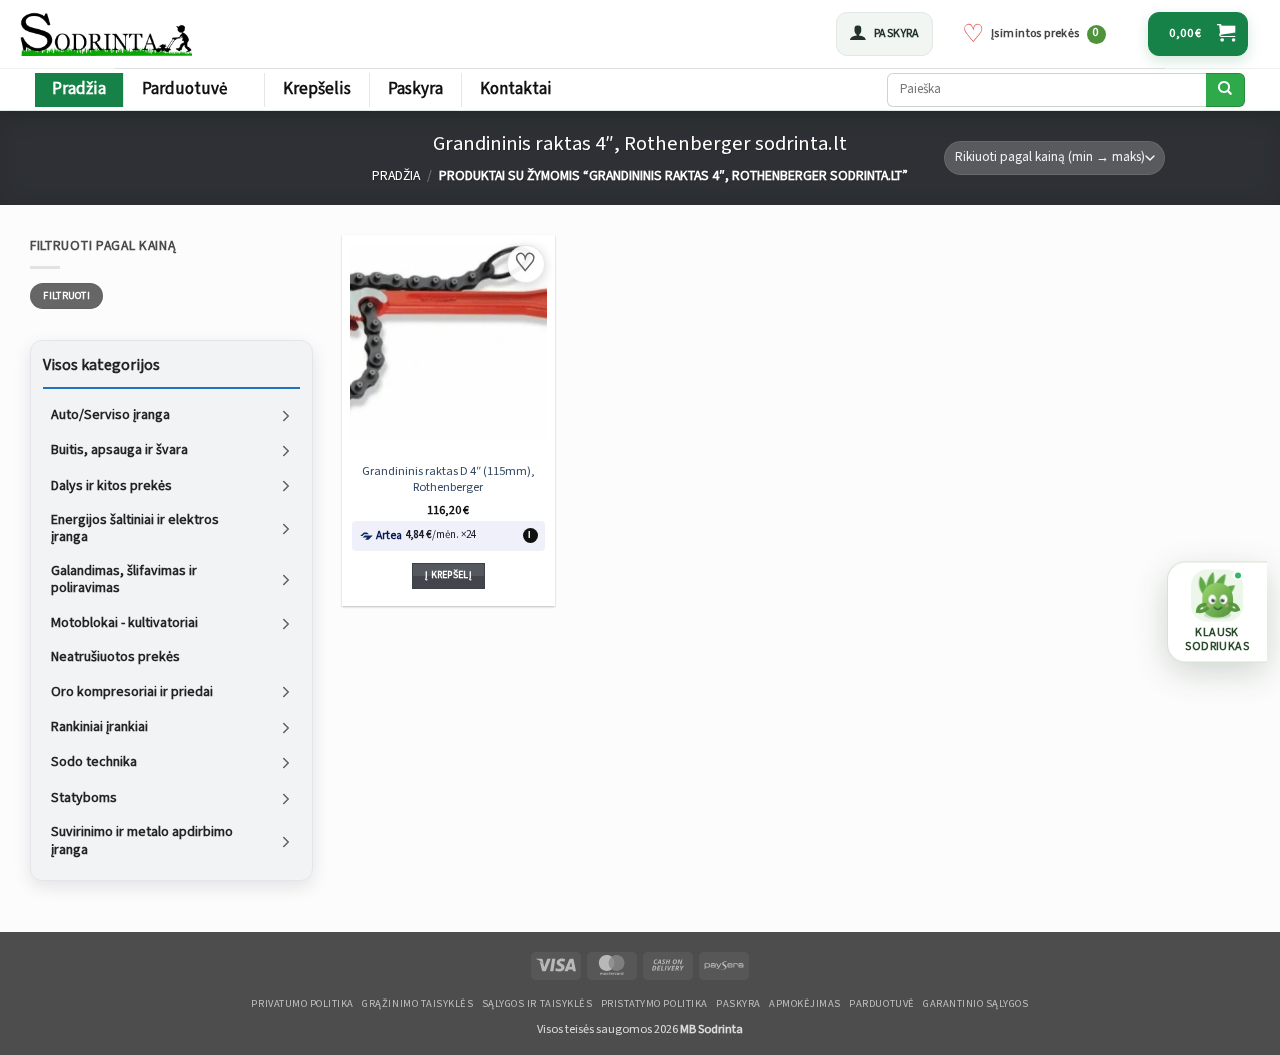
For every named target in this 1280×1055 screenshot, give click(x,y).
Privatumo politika (302, 1004)
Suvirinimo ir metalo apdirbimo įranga (142, 841)
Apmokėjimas (805, 1004)
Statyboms (84, 797)
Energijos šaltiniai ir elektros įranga (135, 529)
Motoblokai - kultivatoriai (124, 623)
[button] (884, 34)
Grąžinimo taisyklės (417, 1004)
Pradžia (79, 89)
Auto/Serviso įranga (110, 414)
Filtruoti (66, 296)
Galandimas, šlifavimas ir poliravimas (124, 580)
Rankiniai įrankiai (99, 727)
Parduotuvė (184, 89)
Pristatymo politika (654, 1004)
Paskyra (415, 89)
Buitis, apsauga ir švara (119, 450)
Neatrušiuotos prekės (115, 657)
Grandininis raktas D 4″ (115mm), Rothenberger (448, 479)
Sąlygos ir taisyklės (537, 1004)
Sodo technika (94, 762)
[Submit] (1225, 90)
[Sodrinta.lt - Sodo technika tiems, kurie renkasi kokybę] (108, 34)
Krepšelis (317, 89)
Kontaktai (516, 89)
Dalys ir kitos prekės (111, 485)
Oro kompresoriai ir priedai (132, 691)
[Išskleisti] (286, 415)
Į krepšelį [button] (448, 575)
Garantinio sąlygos (975, 1004)
